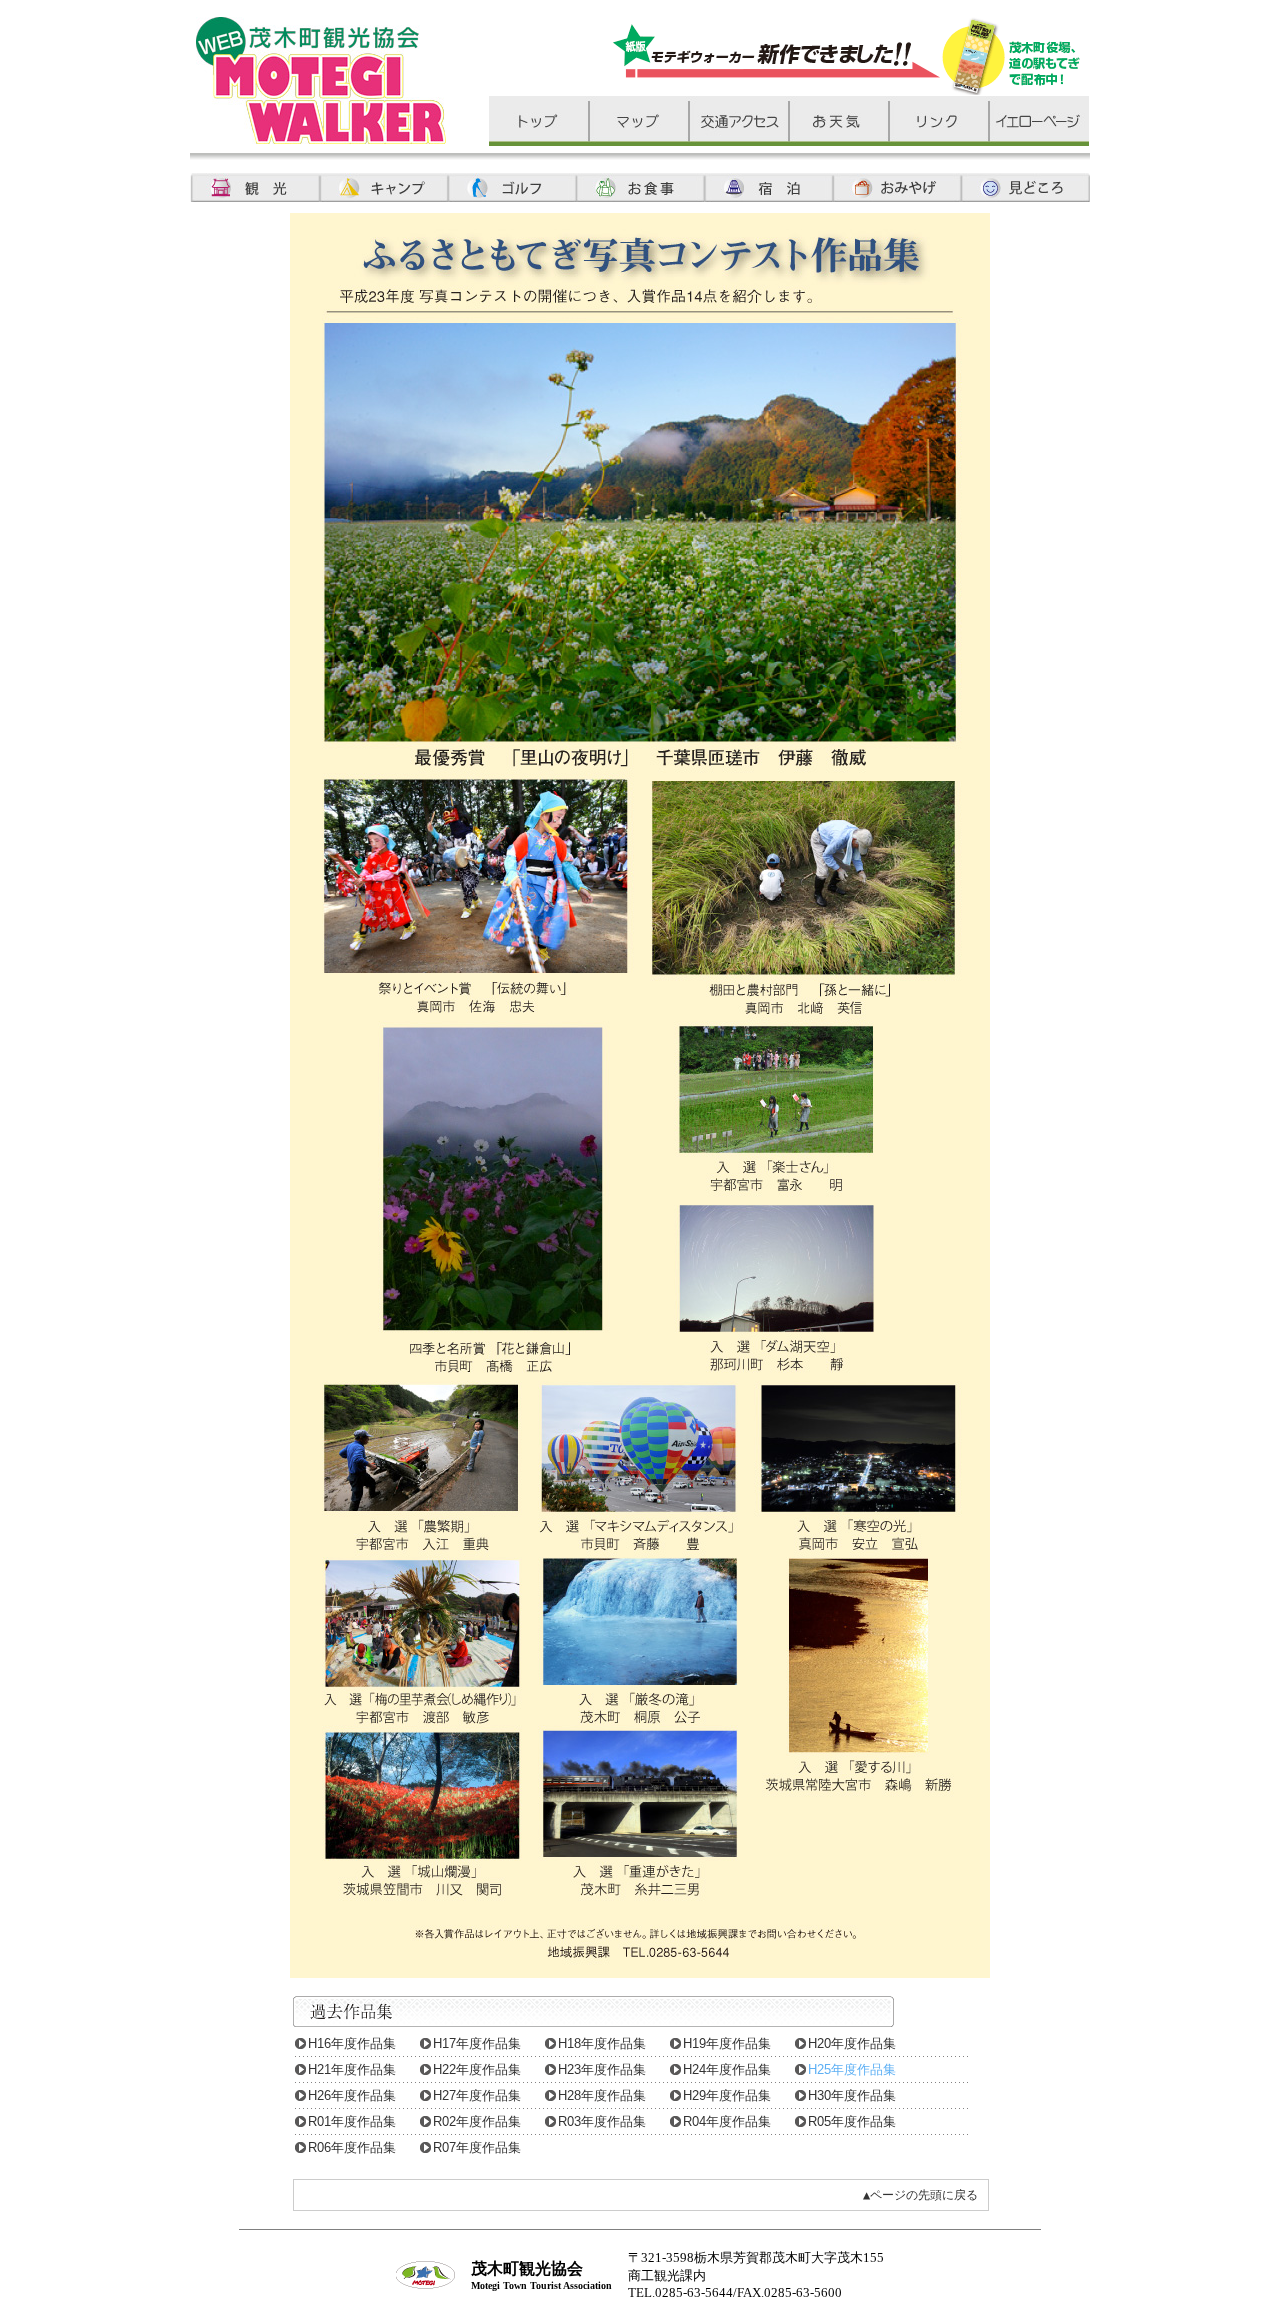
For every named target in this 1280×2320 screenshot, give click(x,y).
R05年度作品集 (852, 2121)
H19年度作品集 (727, 2043)
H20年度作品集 (852, 2043)
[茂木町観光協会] (321, 138)
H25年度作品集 (852, 2069)
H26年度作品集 (352, 2095)
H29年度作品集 (727, 2095)
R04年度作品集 (727, 2121)
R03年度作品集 (602, 2121)
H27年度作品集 (477, 2095)
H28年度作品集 (602, 2095)
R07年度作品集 (477, 2147)
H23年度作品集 (602, 2069)
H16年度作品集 (352, 2043)
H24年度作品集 (727, 2069)
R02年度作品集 (477, 2121)
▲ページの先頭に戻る (920, 2195)
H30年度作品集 (852, 2095)
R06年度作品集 (352, 2147)
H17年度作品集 (477, 2043)
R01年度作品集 (352, 2121)
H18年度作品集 (602, 2043)
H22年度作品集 (477, 2069)
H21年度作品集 (352, 2069)
